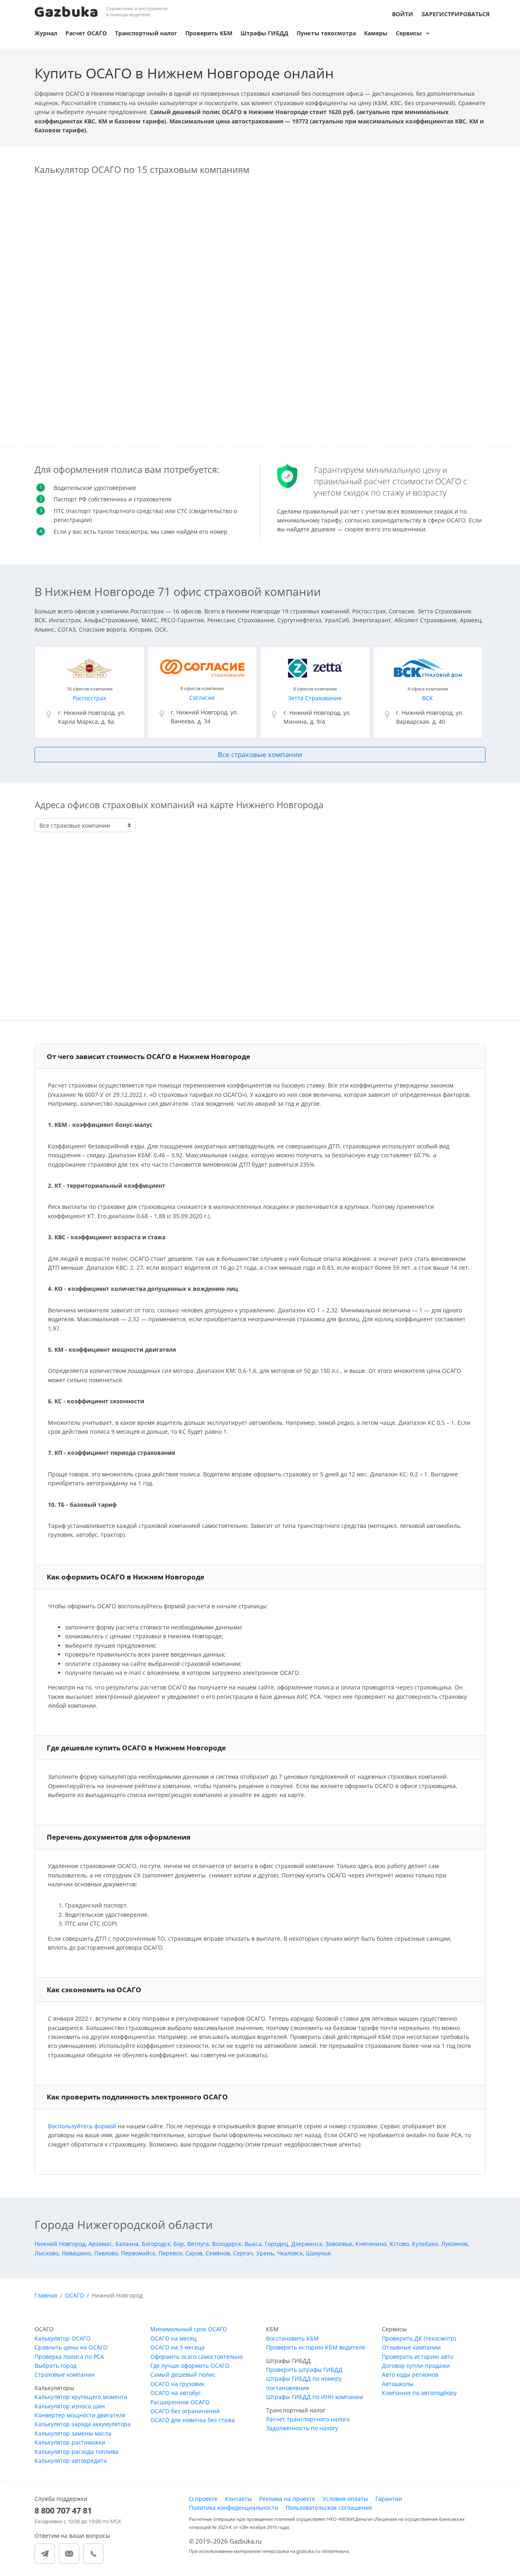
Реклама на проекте (287, 2499)
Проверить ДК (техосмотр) (419, 2338)
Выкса (253, 2244)
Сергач (243, 2253)
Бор (179, 2244)
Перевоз (170, 2253)
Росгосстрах (89, 698)
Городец (276, 2244)
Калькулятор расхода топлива (77, 2452)
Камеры (376, 33)
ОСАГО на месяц (173, 2338)
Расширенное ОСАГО (180, 2402)
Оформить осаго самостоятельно (197, 2357)
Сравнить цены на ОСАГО (71, 2347)
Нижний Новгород (60, 2244)
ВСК (428, 698)
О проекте (203, 2499)
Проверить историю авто (418, 2357)
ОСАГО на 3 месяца (178, 2347)
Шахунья (318, 2253)
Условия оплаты (345, 2499)
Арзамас (100, 2244)
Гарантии (389, 2499)
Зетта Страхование (315, 698)
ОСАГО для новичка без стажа (193, 2420)
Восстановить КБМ (292, 2338)
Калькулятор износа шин (70, 2406)
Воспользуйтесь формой (82, 2126)
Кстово (399, 2244)
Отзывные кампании (411, 2347)
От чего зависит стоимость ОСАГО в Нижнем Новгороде (148, 1056)
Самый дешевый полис (183, 2374)
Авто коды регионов (410, 2374)
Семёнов (218, 2253)
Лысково (47, 2253)
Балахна (127, 2244)
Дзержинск (307, 2244)
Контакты (238, 2499)
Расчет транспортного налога (308, 2419)
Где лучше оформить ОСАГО (190, 2366)
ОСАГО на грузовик (177, 2384)
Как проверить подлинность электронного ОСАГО (137, 2097)
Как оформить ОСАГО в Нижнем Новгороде (126, 1577)
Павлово (106, 2253)
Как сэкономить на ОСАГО (94, 1990)
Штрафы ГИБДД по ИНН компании (315, 2397)
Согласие (202, 698)
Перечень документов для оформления (119, 1837)
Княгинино (371, 2244)
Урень (265, 2253)
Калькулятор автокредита (71, 2461)
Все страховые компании (260, 754)
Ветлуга (198, 2244)
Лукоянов (454, 2244)
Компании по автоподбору (419, 2393)
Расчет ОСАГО (86, 33)
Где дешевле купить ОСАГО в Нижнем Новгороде (136, 1748)
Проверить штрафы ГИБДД (304, 2370)
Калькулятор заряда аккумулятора (83, 2424)
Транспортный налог (146, 33)
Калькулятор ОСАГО (63, 2338)
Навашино (76, 2253)
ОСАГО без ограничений (185, 2411)
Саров (194, 2253)
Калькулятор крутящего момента (81, 2397)
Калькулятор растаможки (70, 2442)
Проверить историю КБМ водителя (316, 2347)
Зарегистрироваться (455, 14)
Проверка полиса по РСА (69, 2357)
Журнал (46, 33)
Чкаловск (290, 2253)
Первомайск (138, 2253)
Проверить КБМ (209, 33)
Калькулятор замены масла (73, 2433)
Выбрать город (55, 2366)
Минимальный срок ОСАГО (189, 2329)
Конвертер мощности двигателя (80, 2415)
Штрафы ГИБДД (264, 33)
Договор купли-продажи (416, 2366)
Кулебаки (425, 2244)
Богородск (156, 2244)
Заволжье (339, 2244)
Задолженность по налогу (302, 2428)
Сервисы (409, 33)
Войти (403, 14)
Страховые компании (65, 2374)
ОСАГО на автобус (176, 2393)
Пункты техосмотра (326, 33)
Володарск (227, 2244)
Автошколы (398, 2384)
